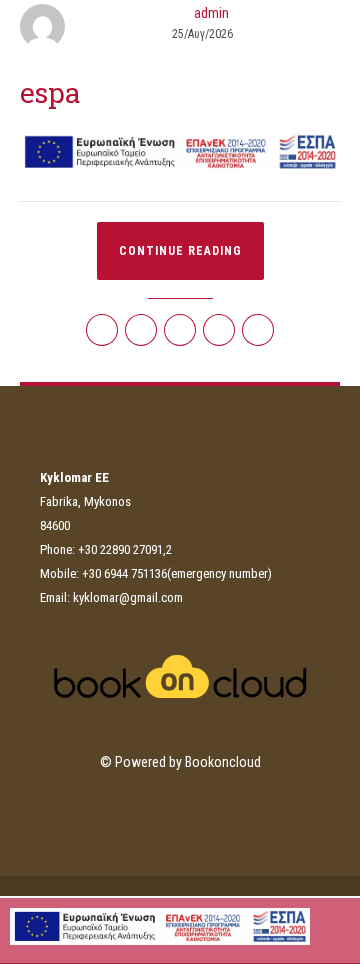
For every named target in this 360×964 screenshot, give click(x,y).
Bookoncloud (223, 762)
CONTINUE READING (180, 251)
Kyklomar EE (182, 60)
